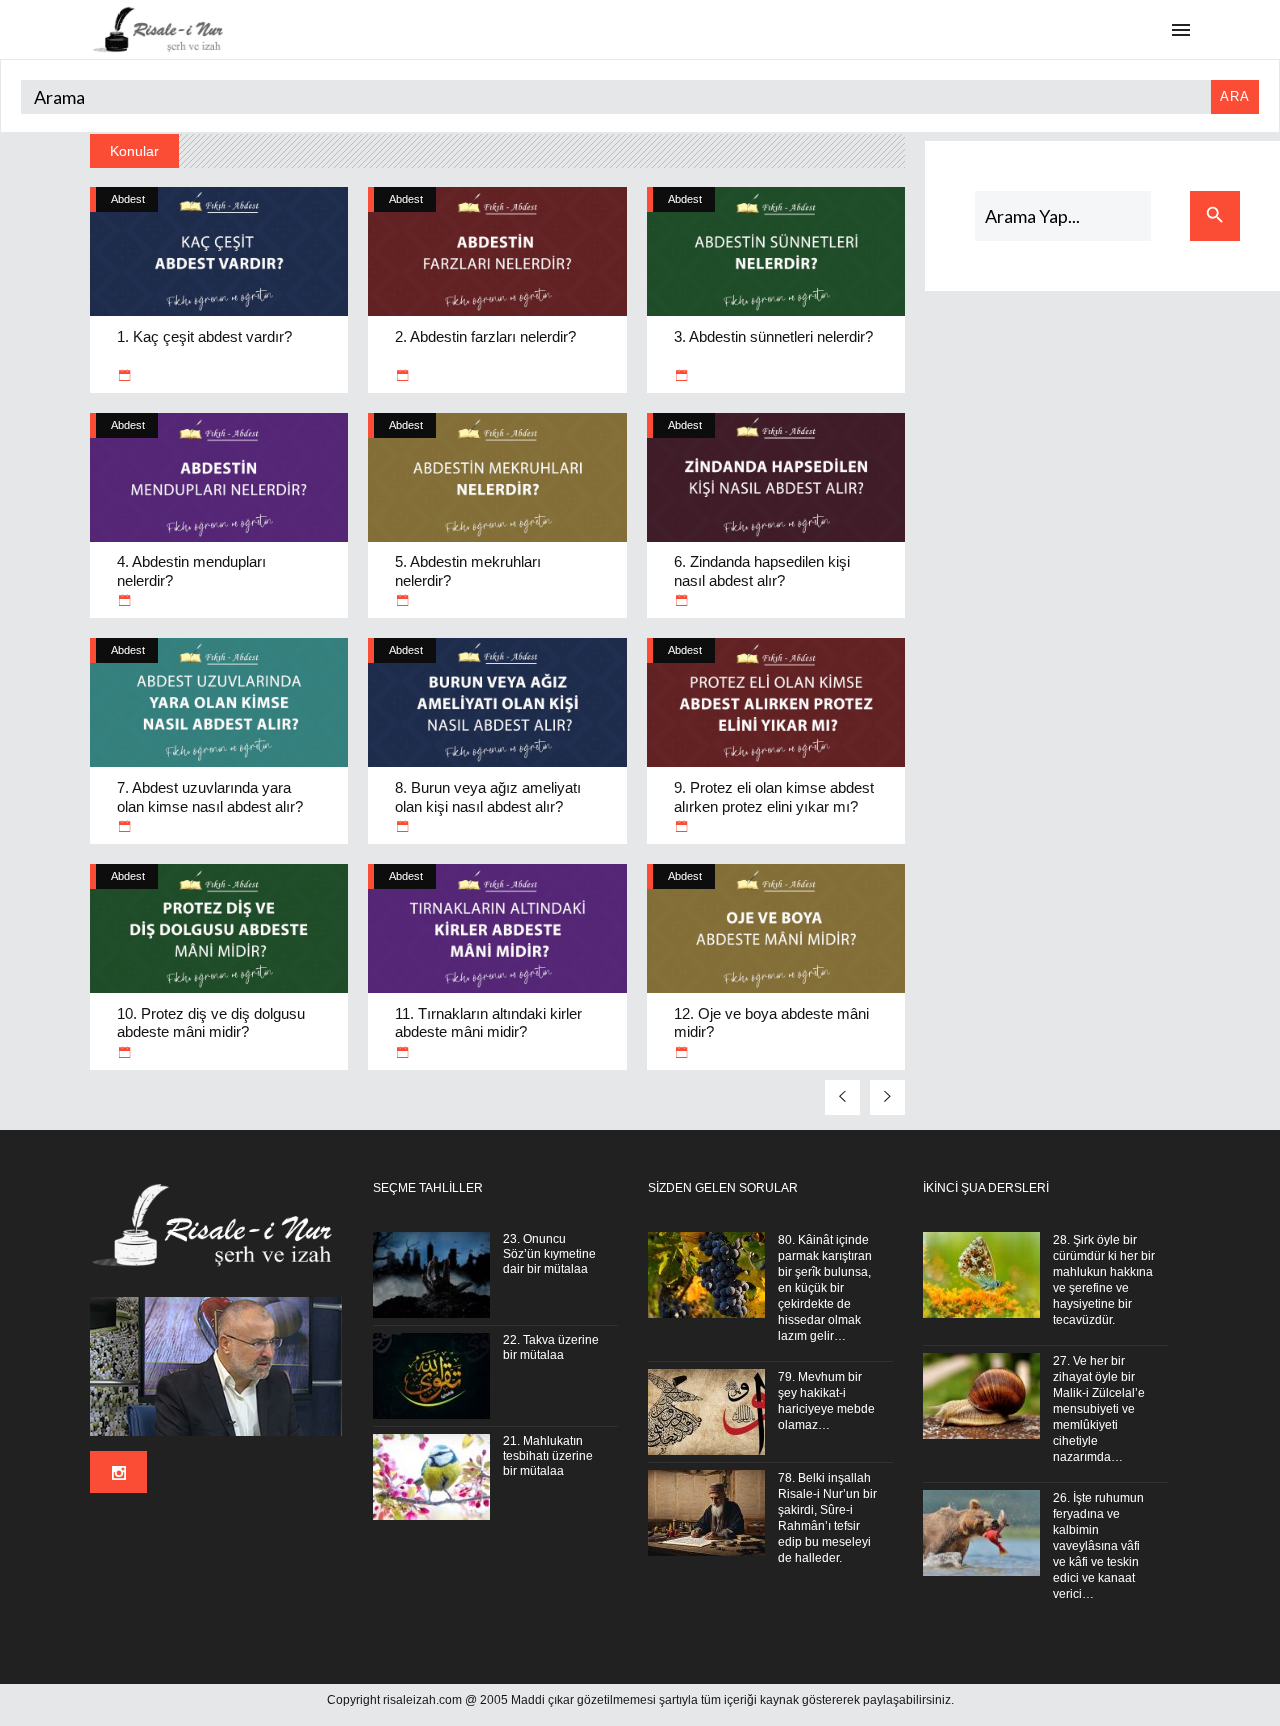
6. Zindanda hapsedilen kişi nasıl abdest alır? (762, 571)
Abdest (128, 199)
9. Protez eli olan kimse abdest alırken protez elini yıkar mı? (774, 797)
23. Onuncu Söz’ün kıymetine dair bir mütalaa (549, 1254)
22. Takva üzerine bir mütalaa (551, 1347)
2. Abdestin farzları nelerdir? (485, 336)
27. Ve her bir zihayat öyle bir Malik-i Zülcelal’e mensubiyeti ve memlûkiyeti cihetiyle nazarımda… (1099, 1409)
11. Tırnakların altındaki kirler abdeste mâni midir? (488, 1023)
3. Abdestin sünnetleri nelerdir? (773, 336)
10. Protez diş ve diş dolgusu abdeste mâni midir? (211, 1023)
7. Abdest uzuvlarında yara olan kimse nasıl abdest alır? (210, 797)
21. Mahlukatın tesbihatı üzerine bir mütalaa (548, 1456)
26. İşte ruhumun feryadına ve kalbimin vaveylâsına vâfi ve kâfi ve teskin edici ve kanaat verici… (1098, 1546)
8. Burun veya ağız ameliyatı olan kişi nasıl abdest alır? (488, 797)
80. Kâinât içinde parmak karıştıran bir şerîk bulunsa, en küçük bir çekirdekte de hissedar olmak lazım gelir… (825, 1288)
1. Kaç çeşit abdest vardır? (204, 336)
